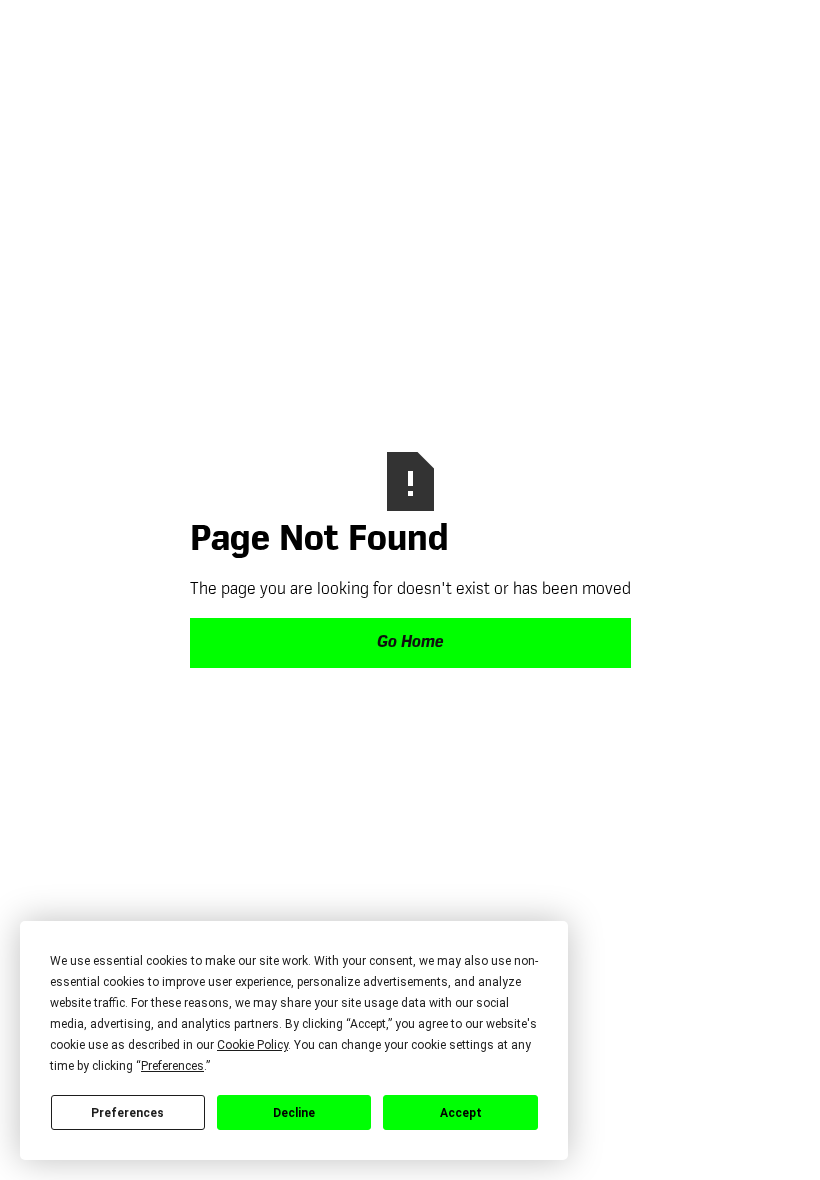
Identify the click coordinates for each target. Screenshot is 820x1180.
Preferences (127, 1113)
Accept (461, 1113)
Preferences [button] (172, 1066)
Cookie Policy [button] (252, 1045)
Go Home (410, 643)
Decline (294, 1113)
